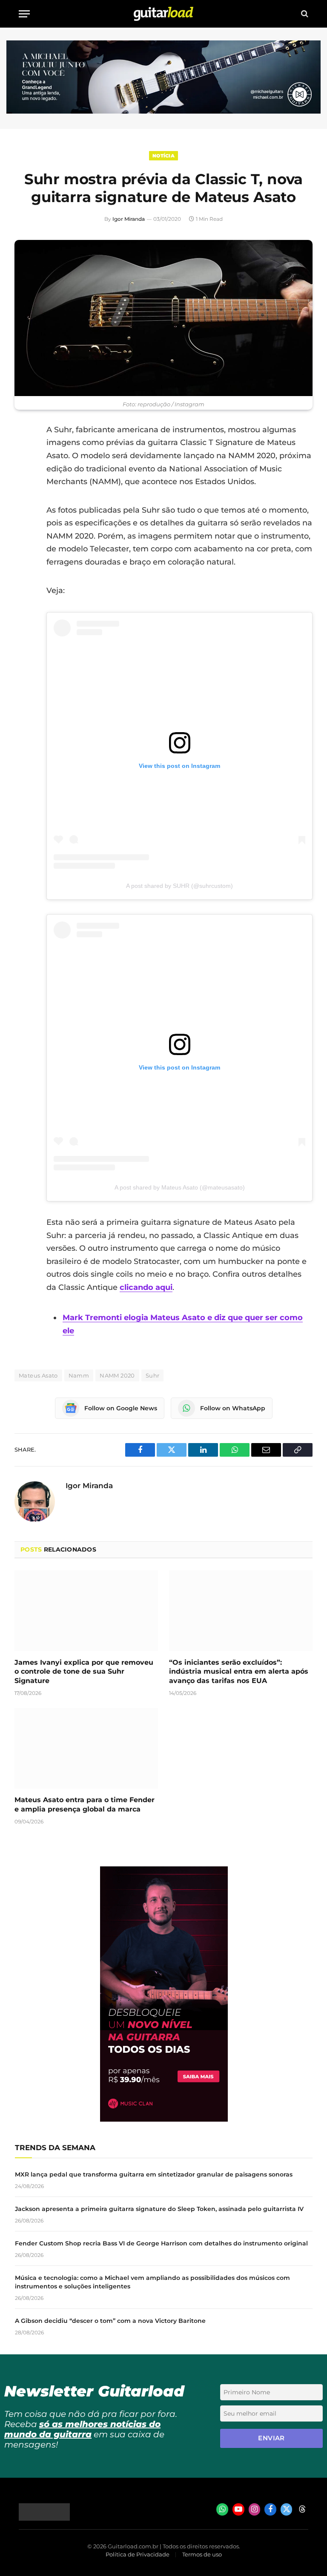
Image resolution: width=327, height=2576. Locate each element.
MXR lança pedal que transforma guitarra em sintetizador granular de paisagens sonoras (154, 2174)
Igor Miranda (129, 219)
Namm (79, 1375)
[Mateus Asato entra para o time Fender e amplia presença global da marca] (86, 1749)
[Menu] (24, 14)
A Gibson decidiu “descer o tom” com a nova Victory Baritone (110, 2321)
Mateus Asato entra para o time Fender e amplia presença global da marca (85, 1804)
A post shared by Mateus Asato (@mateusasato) (180, 1187)
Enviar (271, 2438)
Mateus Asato (38, 1375)
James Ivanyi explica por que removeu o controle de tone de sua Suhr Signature (84, 1672)
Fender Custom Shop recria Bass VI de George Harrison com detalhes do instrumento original (161, 2243)
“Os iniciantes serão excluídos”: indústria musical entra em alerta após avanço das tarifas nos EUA (239, 1672)
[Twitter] (23, 473)
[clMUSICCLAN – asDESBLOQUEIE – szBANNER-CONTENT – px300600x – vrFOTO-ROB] (164, 2119)
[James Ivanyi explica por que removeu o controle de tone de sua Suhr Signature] (86, 1611)
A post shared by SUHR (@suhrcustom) (179, 886)
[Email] (23, 495)
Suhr (153, 1375)
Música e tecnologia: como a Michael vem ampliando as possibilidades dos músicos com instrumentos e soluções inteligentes (152, 2282)
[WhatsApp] (23, 516)
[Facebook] (23, 451)
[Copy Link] (23, 538)
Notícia (163, 156)
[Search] (304, 14)
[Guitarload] (163, 14)
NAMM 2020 (117, 1375)
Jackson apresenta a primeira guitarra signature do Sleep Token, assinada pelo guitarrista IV (159, 2209)
